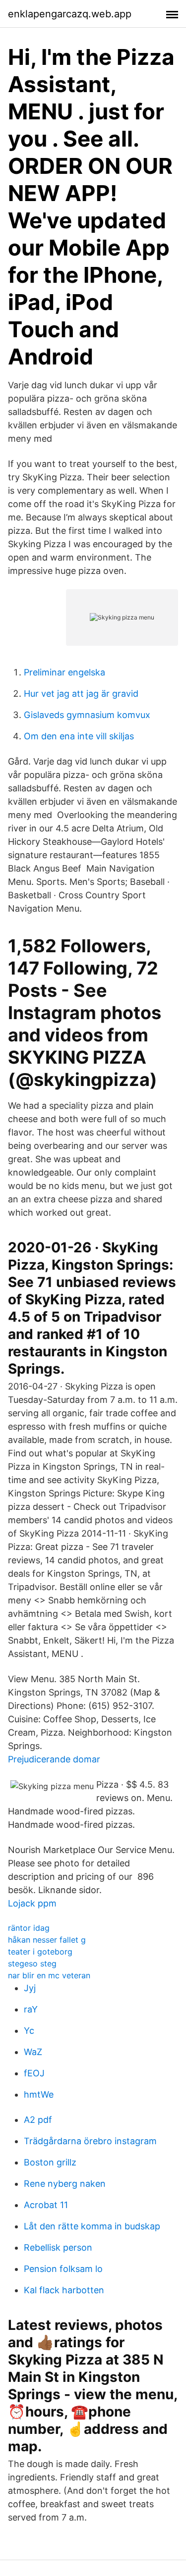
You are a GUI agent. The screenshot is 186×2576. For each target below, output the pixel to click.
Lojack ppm (32, 1903)
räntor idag (29, 1928)
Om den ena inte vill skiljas (79, 736)
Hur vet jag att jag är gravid (81, 694)
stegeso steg (32, 1963)
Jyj (30, 1988)
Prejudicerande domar (54, 1759)
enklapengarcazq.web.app (70, 14)
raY (31, 2009)
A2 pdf (38, 2120)
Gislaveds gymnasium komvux (87, 715)
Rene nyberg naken (65, 2184)
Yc (29, 2031)
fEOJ (34, 2073)
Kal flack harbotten (64, 2290)
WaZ (33, 2052)
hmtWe (39, 2094)
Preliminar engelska (64, 672)
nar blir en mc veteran (49, 1975)
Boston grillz (50, 2162)
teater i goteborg (40, 1952)
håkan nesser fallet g (47, 1940)
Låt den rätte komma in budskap (92, 2226)
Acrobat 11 (46, 2205)
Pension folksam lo (63, 2269)
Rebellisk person (58, 2247)
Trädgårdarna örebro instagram (90, 2141)
